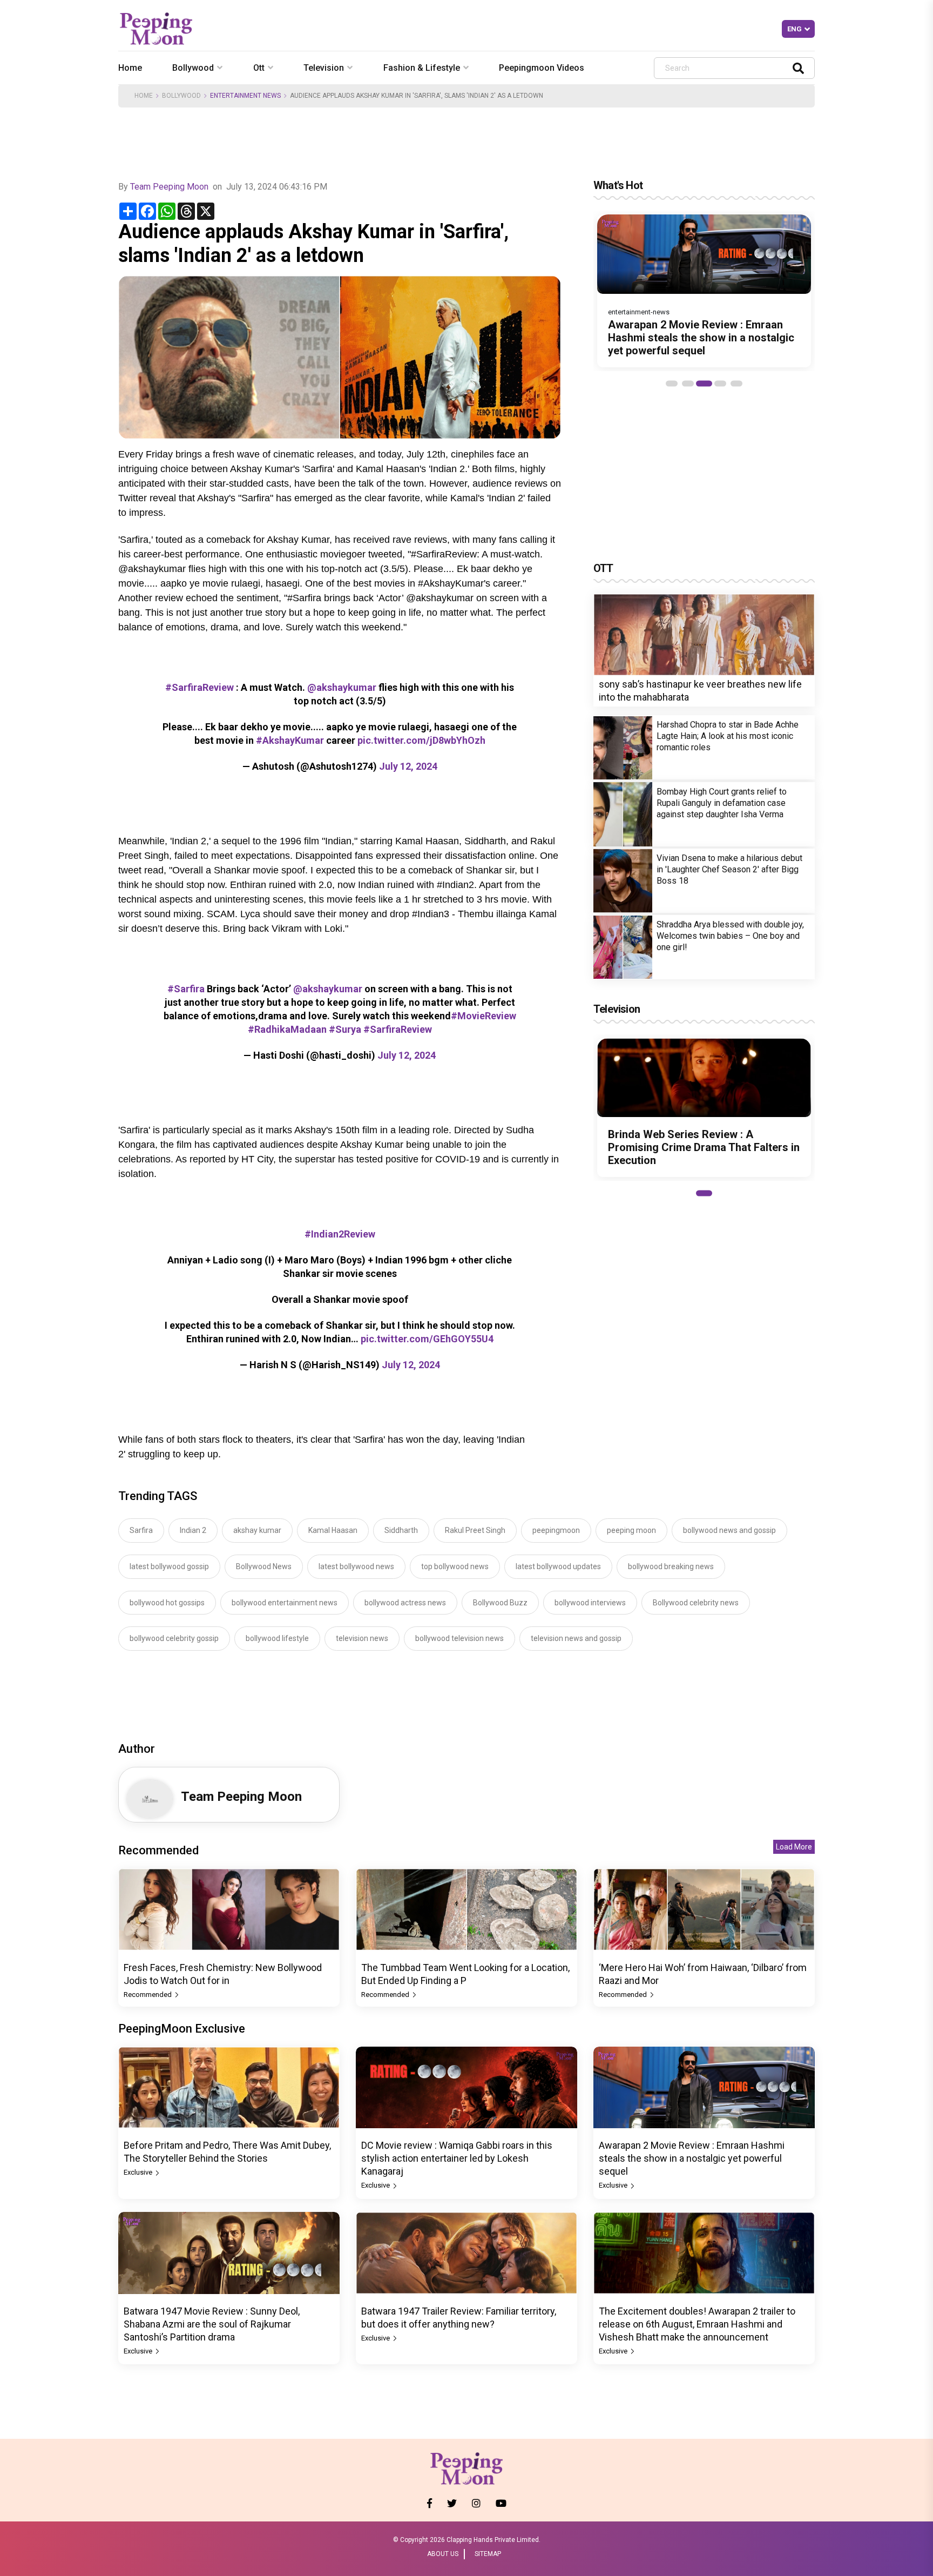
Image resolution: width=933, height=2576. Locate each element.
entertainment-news (639, 312)
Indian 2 (193, 1530)
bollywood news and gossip (729, 1530)
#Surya (345, 1029)
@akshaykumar (342, 687)
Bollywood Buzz (500, 1603)
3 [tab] (704, 384)
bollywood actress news (405, 1603)
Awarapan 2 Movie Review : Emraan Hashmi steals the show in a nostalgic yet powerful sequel (701, 338)
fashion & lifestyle (422, 68)
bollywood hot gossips (167, 1603)
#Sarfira (186, 989)
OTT (603, 568)
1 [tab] (672, 384)
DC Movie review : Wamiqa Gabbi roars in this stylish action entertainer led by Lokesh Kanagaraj (457, 2158)
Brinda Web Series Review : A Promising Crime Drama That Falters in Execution (704, 1147)
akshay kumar (257, 1530)
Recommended (148, 1995)
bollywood (193, 68)
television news (362, 1638)
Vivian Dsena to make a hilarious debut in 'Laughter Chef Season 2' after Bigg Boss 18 (729, 869)
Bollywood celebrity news (696, 1603)
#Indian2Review (340, 1234)
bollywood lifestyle (277, 1638)
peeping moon (631, 1530)
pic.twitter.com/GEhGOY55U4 (427, 1339)
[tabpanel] (704, 291)
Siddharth (401, 1530)
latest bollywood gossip (169, 1566)
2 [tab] (688, 384)
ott (259, 68)
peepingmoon (556, 1530)
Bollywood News (264, 1566)
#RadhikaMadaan (287, 1029)
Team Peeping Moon (169, 187)
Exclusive (139, 2172)
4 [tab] (720, 384)
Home (130, 68)
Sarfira (141, 1530)
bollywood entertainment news (285, 1603)
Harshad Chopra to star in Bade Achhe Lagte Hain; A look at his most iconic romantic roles (728, 737)
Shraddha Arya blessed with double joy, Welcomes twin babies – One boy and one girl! (730, 936)
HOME (144, 96)
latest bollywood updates (558, 1566)
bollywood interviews (590, 1603)
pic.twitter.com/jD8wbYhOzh (421, 740)
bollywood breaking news (671, 1566)
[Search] (798, 68)
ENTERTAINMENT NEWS (245, 96)
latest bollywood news (356, 1566)
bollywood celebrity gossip (174, 1638)
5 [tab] (736, 384)
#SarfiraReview (200, 687)
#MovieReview (484, 1016)
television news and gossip (576, 1638)
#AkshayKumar (290, 740)
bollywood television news (459, 1638)
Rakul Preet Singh (475, 1530)
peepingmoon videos (542, 68)
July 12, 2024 (408, 766)
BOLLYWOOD (181, 96)
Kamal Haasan (333, 1530)
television (324, 68)
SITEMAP (488, 2554)
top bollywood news (455, 1566)
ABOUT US (443, 2554)
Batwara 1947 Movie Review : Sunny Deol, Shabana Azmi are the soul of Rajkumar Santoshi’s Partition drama (212, 2324)
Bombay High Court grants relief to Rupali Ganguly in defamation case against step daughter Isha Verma (722, 803)
